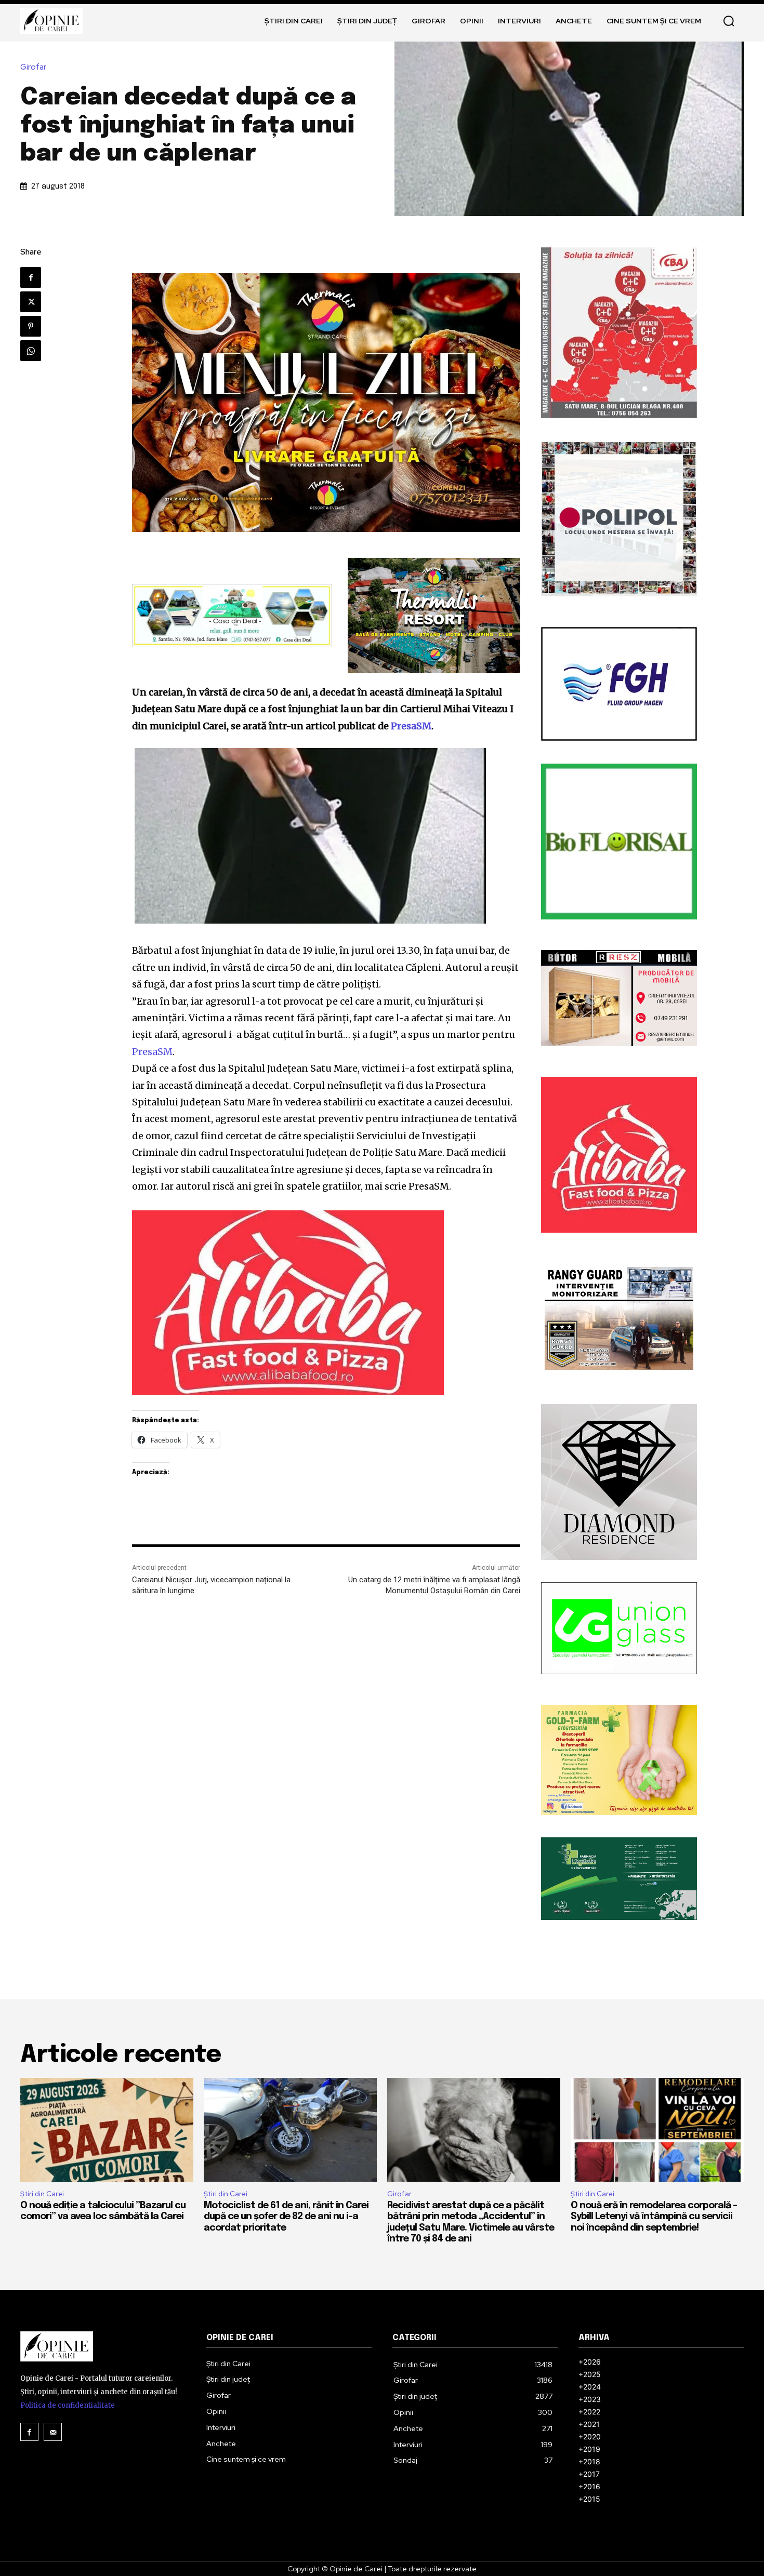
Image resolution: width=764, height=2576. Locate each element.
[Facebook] (31, 277)
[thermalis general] (434, 615)
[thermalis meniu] (326, 403)
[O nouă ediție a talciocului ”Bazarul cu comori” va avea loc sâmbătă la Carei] (107, 2130)
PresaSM (411, 726)
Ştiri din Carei (42, 2194)
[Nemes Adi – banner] (232, 616)
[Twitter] (31, 302)
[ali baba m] (326, 1303)
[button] (729, 21)
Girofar (33, 67)
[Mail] (53, 2432)
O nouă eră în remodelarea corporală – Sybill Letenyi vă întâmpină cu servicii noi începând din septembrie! (654, 2217)
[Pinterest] (31, 326)
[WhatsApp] (31, 351)
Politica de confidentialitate (68, 2405)
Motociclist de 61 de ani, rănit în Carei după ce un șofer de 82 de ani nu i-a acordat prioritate (286, 2217)
